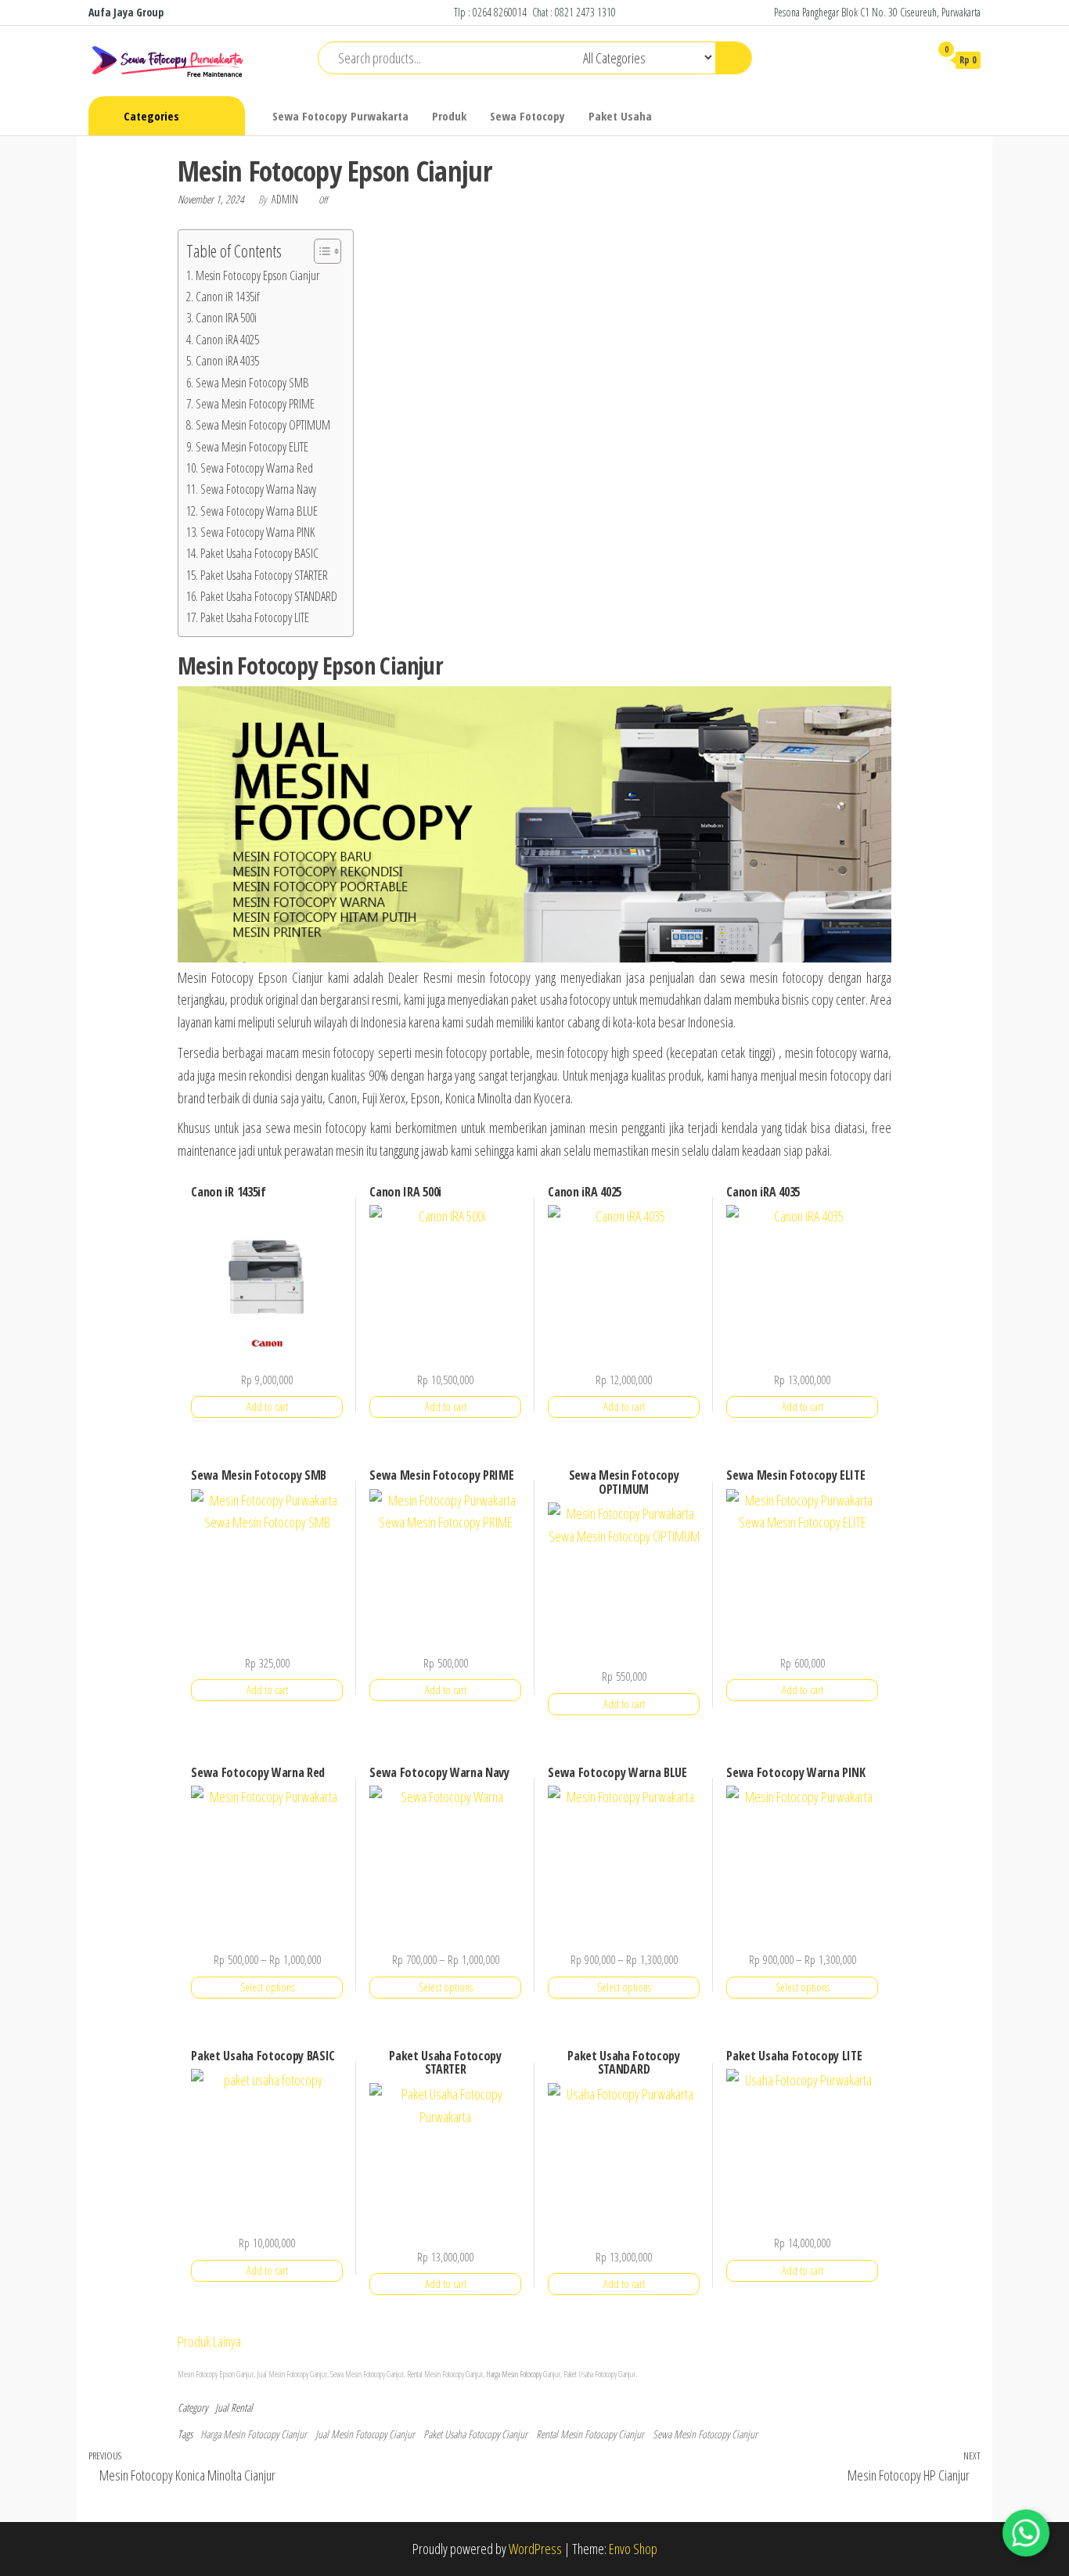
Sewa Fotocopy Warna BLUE (259, 511)
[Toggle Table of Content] (320, 251)
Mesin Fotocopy (288, 2374)
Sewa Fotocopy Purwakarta (340, 116)
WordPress (535, 2549)
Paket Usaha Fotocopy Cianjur (475, 2434)
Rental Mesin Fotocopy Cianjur (590, 2434)
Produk (449, 116)
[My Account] (910, 59)
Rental (242, 2407)
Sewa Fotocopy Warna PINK (257, 532)
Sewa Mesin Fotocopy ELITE (252, 447)
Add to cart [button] (267, 1407)
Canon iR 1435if (227, 297)
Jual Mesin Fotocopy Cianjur (365, 2434)
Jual (222, 2407)
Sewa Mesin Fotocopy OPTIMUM (263, 425)
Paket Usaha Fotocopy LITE (255, 617)
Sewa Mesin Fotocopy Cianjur (705, 2434)
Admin (286, 199)
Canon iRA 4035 (227, 361)
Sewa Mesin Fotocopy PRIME (255, 404)
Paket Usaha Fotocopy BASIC (259, 553)
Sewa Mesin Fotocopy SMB (252, 383)
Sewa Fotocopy (527, 116)
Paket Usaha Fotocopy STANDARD (269, 596)
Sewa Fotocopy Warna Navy (258, 489)
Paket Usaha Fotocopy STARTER (264, 575)
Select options (267, 1987)
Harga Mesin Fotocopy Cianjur (254, 2434)
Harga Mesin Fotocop (513, 2374)
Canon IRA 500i (226, 318)
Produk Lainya (209, 2341)
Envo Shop (633, 2549)
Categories (151, 116)
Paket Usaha (620, 116)
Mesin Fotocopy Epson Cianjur (257, 275)
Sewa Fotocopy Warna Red (257, 468)
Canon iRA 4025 (227, 340)
